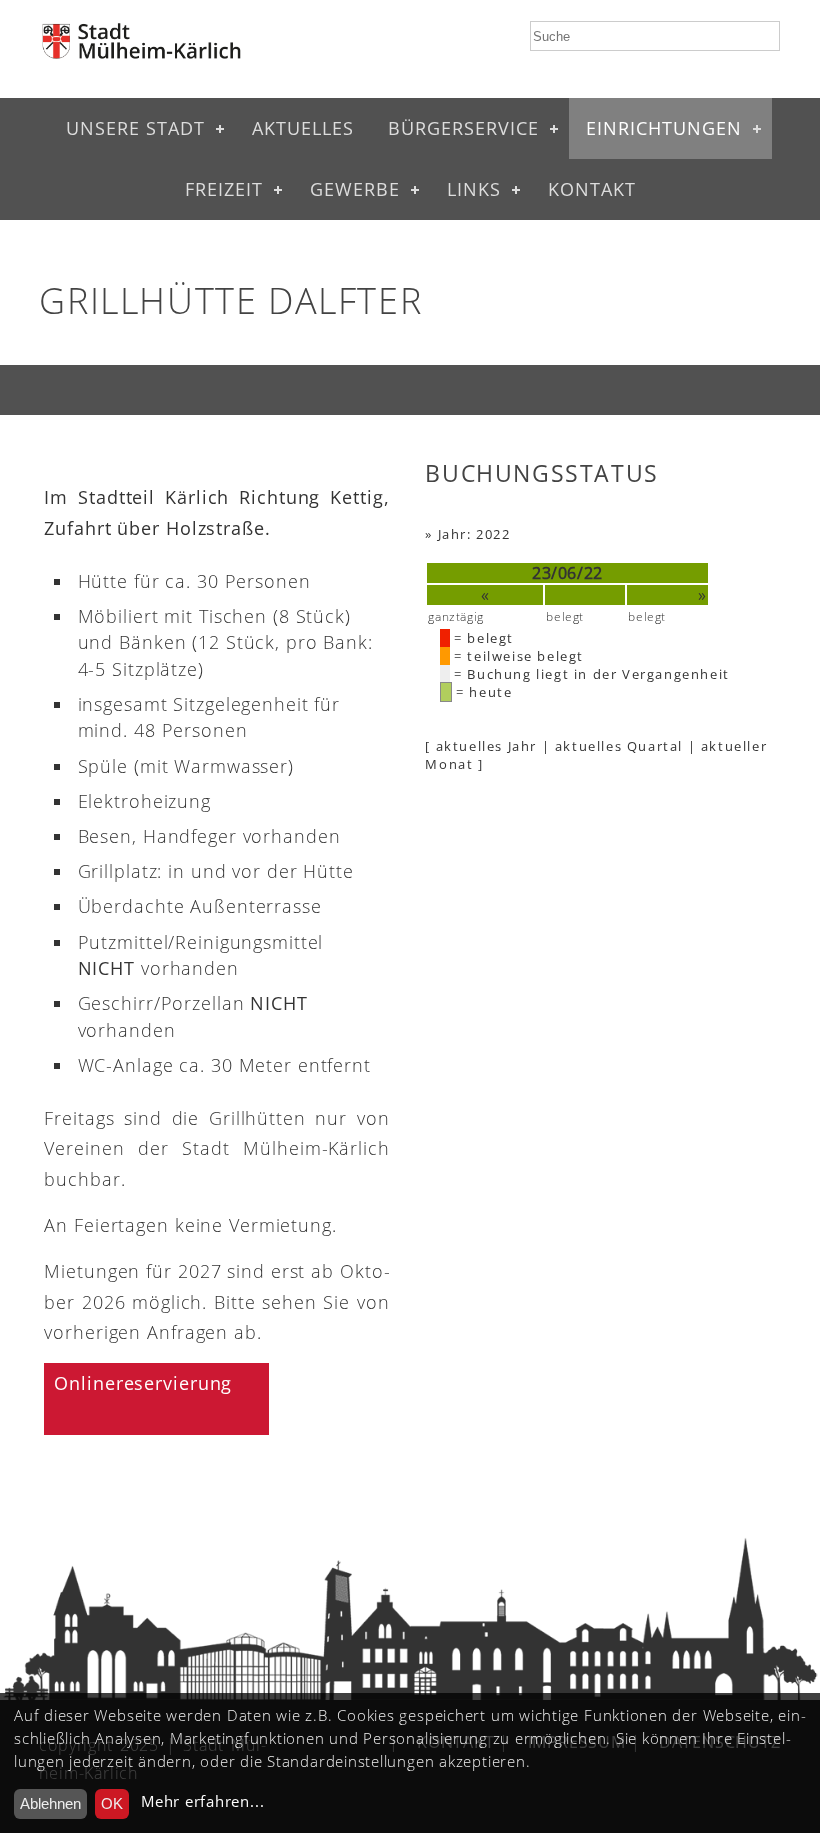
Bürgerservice (463, 128)
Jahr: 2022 (474, 534)
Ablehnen (50, 1803)
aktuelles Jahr (486, 746)
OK (112, 1803)
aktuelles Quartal (619, 746)
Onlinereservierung (143, 1383)
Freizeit (224, 189)
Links (474, 189)
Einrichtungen (664, 128)
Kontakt (592, 189)
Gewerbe (355, 189)
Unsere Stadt (135, 128)
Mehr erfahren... (202, 1801)
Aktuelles (303, 128)
